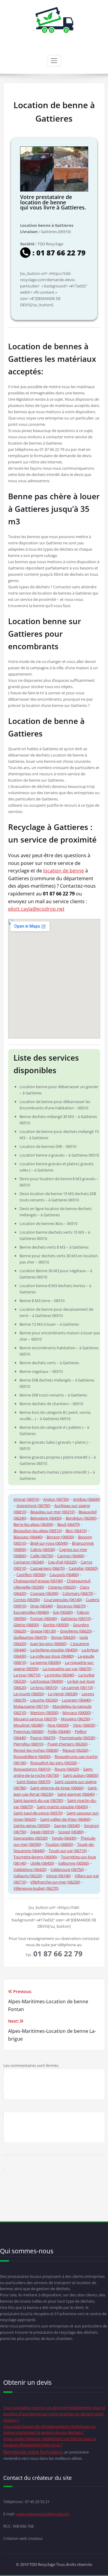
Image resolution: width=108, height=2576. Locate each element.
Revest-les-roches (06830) (36, 1750)
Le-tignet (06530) (63, 1694)
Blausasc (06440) (28, 1537)
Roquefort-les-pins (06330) (54, 1763)
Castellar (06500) (83, 1568)
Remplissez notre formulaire (33, 2452)
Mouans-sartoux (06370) (35, 1719)
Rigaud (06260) (75, 1750)
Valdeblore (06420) (30, 1869)
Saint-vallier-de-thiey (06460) (65, 1819)
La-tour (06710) (27, 1675)
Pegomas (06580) (29, 1731)
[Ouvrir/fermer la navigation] (54, 61)
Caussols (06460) (64, 1575)
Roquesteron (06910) (32, 1769)
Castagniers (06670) (48, 1568)
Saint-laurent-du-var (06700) (38, 1800)
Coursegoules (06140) (63, 1600)
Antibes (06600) (87, 1499)
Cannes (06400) (71, 1556)
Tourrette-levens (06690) (35, 1857)
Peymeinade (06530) (77, 1738)
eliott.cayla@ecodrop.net (36, 909)
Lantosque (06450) (47, 1681)
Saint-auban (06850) (81, 1775)
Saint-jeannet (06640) (76, 1794)
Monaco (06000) (77, 1713)
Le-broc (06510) (44, 1687)
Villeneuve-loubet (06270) (36, 1888)
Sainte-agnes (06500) (32, 1825)
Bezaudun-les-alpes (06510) (38, 1531)
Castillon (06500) (31, 1575)
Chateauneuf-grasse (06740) (38, 1581)
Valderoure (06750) (67, 1869)
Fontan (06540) (44, 1618)
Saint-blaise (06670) (34, 1782)
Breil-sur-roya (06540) (49, 1543)
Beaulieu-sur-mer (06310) (52, 1512)
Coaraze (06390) (44, 1593)
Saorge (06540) (67, 1825)
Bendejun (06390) (81, 1518)
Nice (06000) (58, 1725)
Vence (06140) (58, 1876)
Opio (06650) (84, 1725)
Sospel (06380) (71, 1832)
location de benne (64, 871)
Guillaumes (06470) (30, 1637)
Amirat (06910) (26, 1499)
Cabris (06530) (43, 1549)
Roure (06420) (67, 1769)
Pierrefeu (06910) (28, 1744)
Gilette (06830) (26, 1625)
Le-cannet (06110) (77, 1687)
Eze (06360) (63, 1612)
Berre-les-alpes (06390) (33, 1524)
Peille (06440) (59, 1731)
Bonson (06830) (60, 1537)
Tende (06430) (64, 1838)
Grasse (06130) (43, 1631)
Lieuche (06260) (44, 1700)
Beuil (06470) (69, 1524)
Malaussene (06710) (31, 1706)
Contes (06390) (27, 1600)
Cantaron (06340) (29, 1562)
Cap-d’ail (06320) (62, 1562)
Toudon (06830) (59, 1844)
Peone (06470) (43, 1738)
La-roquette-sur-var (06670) (67, 1669)
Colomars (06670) (78, 1593)
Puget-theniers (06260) (67, 1744)
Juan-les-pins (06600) (48, 1644)
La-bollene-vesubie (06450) (54, 1650)
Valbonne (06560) (74, 1863)
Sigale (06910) (42, 1832)
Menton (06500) (44, 1713)
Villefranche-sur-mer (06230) (55, 1882)
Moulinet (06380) (28, 1725)
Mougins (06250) (76, 1719)
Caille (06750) (42, 1556)
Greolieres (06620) (76, 1631)
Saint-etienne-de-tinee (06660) (57, 1788)
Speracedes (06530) (31, 1838)
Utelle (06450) (42, 1863)
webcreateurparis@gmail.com (43, 2514)
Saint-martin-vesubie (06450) (62, 1807)
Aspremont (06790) (33, 1506)
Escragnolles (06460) (31, 1612)
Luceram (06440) (76, 1700)
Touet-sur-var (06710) (68, 1851)
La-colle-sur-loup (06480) (52, 1656)
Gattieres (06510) (76, 1618)
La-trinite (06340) (59, 1675)
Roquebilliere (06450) (32, 1756)
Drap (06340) (42, 1606)
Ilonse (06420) (63, 1637)
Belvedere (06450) (46, 1518)
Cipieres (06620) (62, 1587)
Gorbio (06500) (56, 1625)
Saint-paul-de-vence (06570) (38, 1813)
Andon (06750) (56, 1499)
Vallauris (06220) (28, 1876)
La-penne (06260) (46, 1662)
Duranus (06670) (71, 1606)
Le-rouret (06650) (29, 1694)
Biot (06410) (76, 1531)
